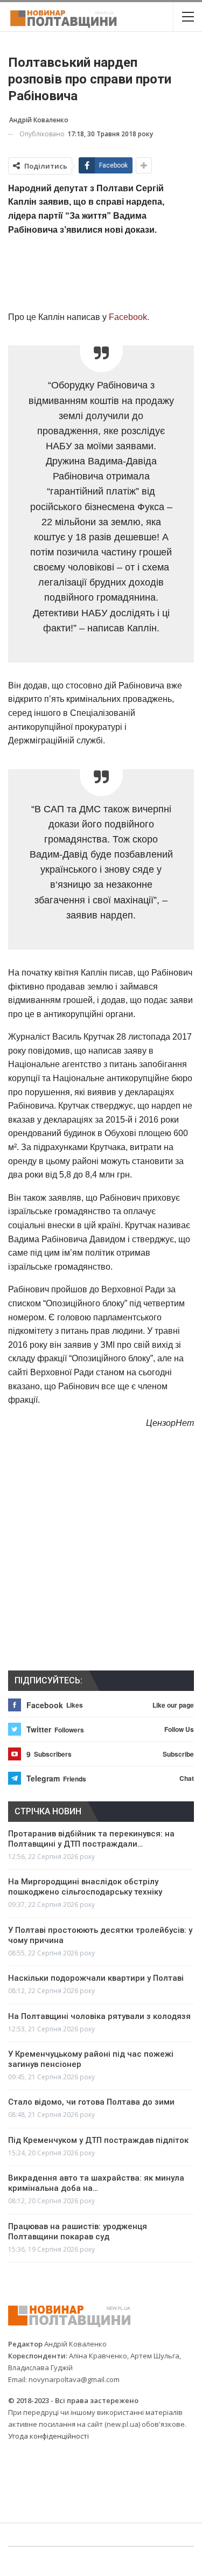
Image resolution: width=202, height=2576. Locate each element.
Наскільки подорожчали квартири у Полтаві (96, 1978)
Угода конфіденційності (48, 2436)
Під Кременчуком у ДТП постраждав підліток (98, 2140)
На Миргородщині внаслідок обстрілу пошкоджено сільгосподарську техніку (85, 1887)
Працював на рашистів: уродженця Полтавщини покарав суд (78, 2232)
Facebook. (128, 317)
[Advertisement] (101, 273)
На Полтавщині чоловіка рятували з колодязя (99, 2016)
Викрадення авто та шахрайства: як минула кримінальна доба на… (96, 2183)
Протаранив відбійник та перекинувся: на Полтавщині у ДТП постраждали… (91, 1839)
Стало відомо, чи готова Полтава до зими (91, 2102)
